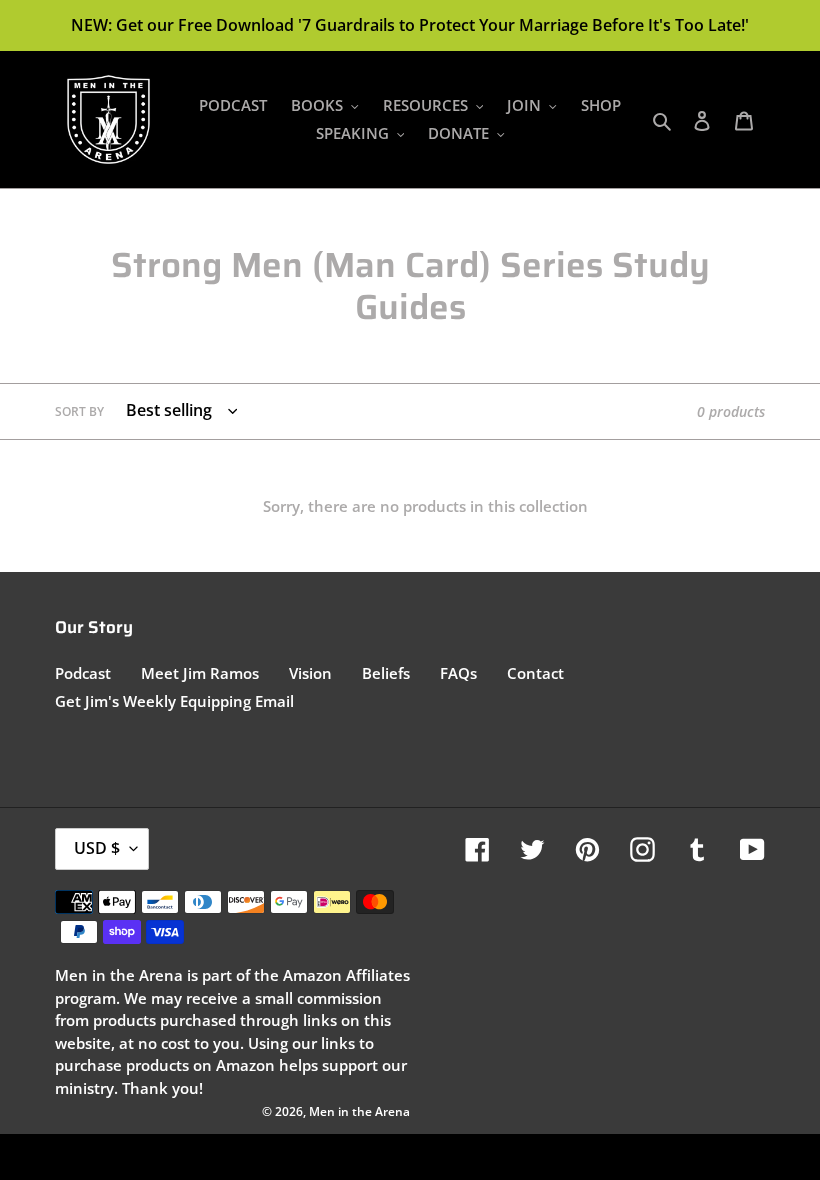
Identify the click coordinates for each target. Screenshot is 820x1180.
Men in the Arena (359, 1111)
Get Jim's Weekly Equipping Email (174, 701)
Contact (535, 673)
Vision (310, 673)
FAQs (458, 673)
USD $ (97, 848)
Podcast (83, 673)
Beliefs (386, 673)
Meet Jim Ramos (200, 673)
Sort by (79, 411)
